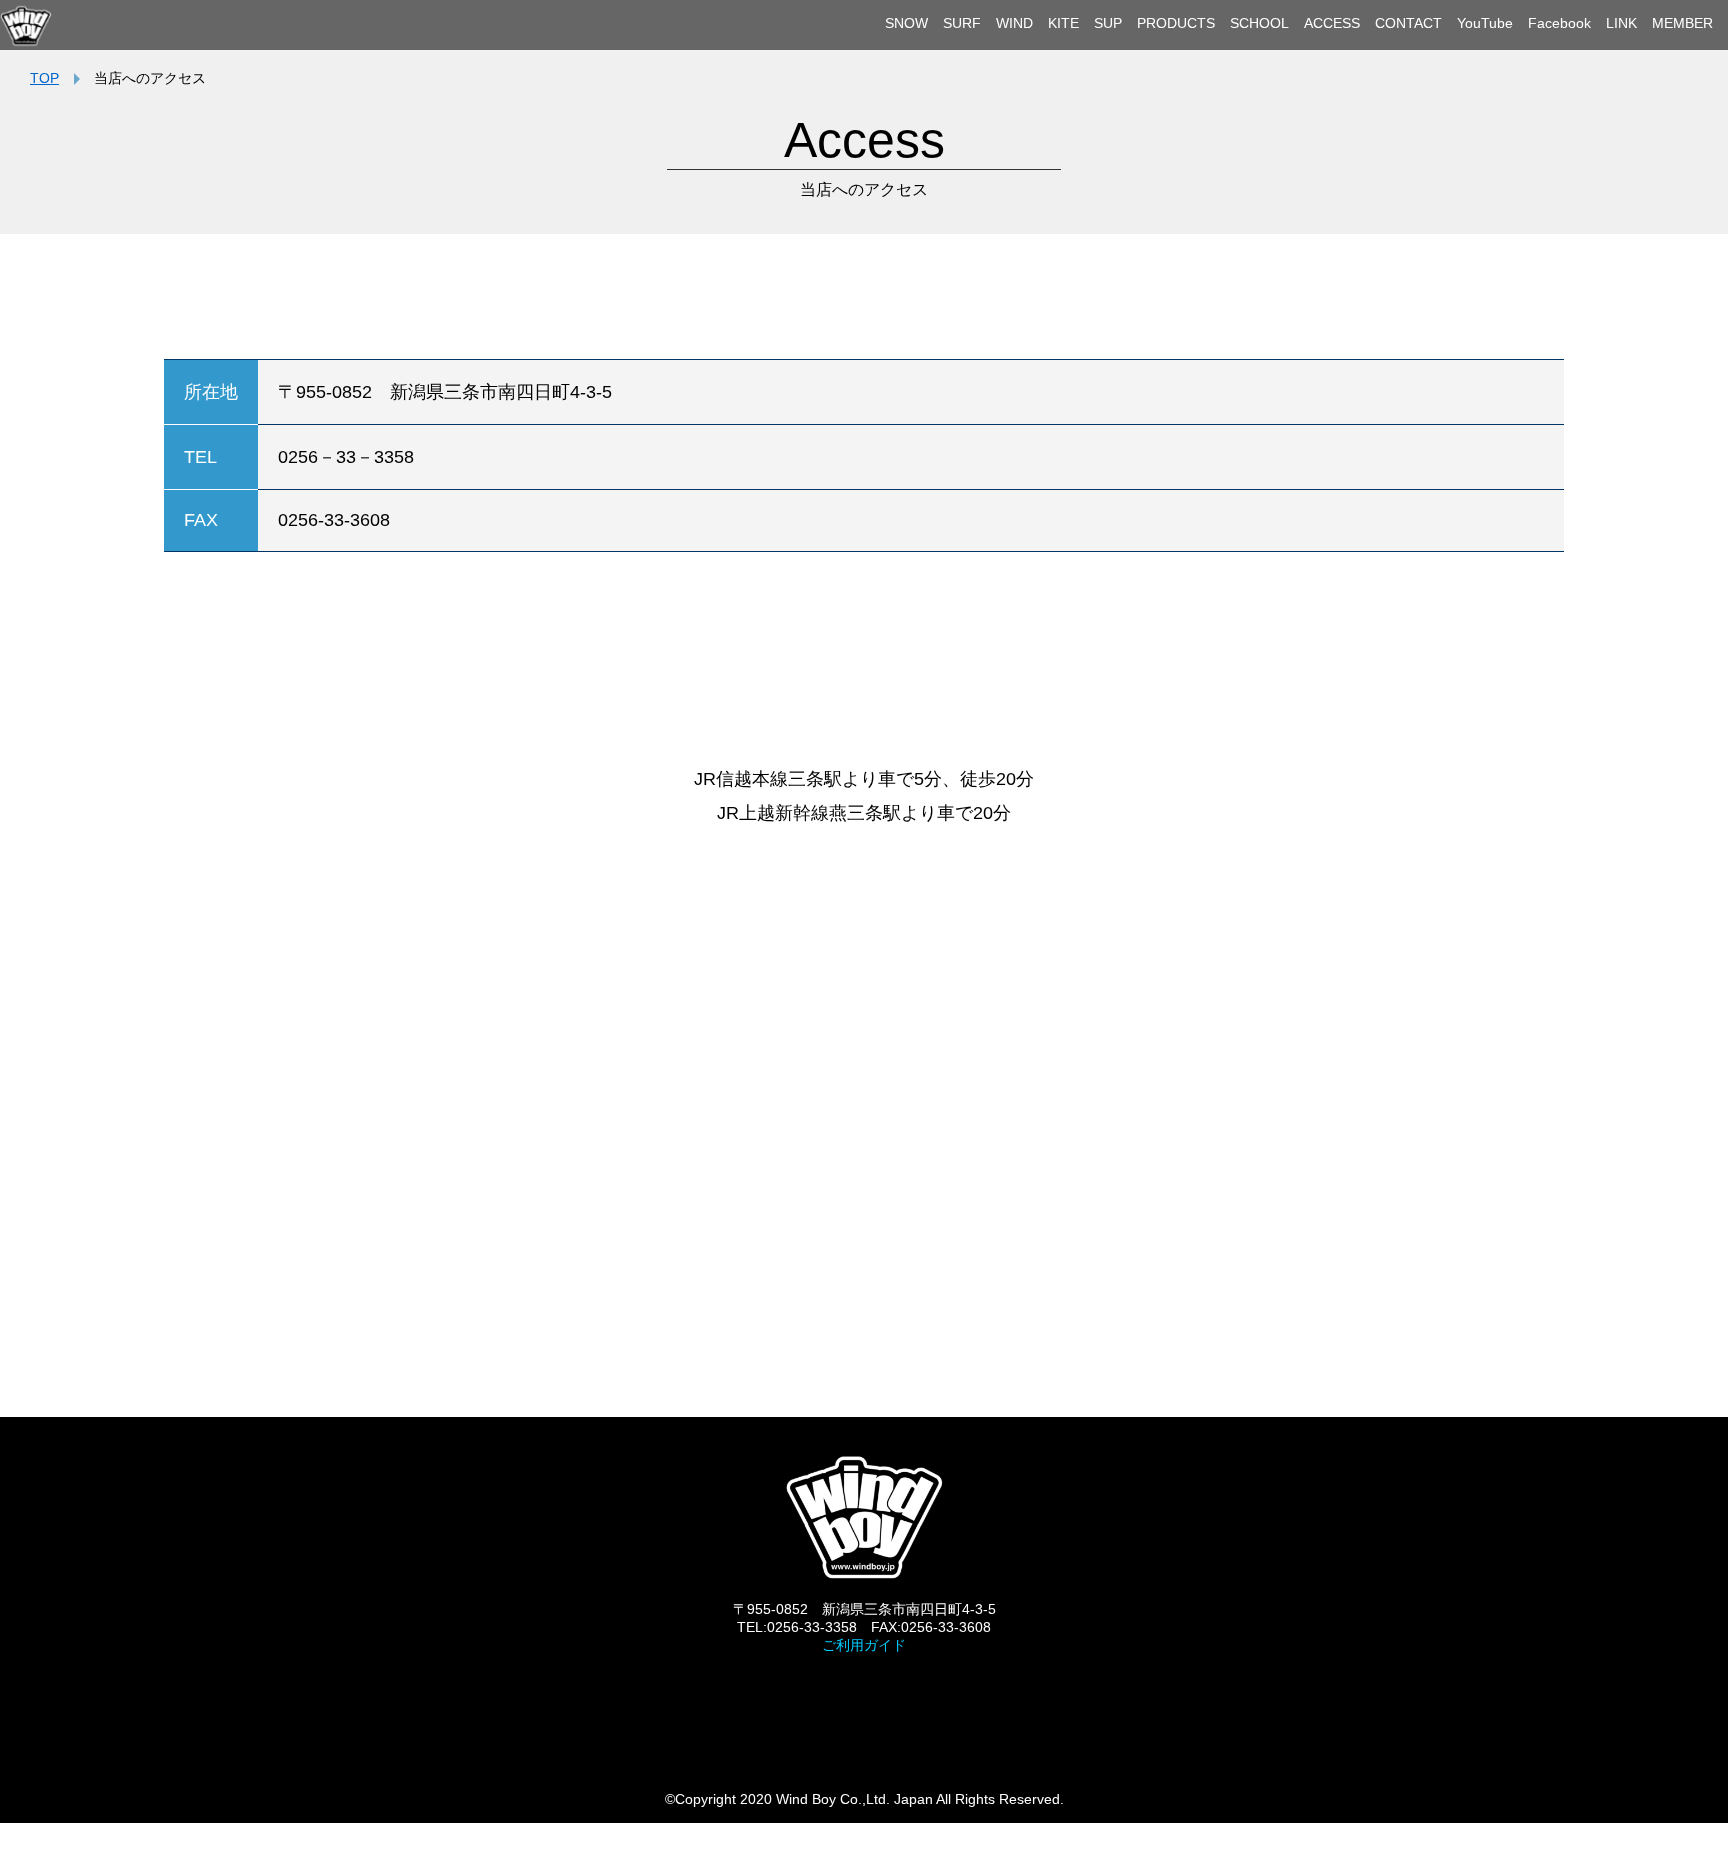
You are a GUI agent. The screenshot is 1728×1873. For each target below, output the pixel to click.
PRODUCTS (1176, 23)
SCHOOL (1259, 23)
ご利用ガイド (864, 1645)
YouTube (1485, 23)
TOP (44, 78)
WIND (1014, 23)
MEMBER (1682, 23)
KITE (1063, 23)
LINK (1621, 23)
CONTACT (1408, 23)
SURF (962, 23)
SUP (1108, 23)
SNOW (906, 23)
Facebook (1559, 23)
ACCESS (1332, 23)
